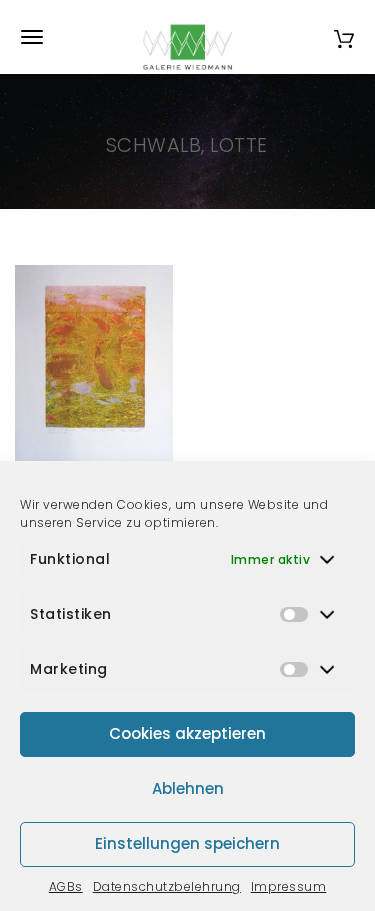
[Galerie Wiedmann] (188, 37)
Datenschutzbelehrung (167, 886)
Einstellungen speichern (187, 843)
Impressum (289, 886)
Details (116, 451)
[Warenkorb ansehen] (344, 36)
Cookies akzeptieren (187, 733)
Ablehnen (188, 788)
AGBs (66, 886)
